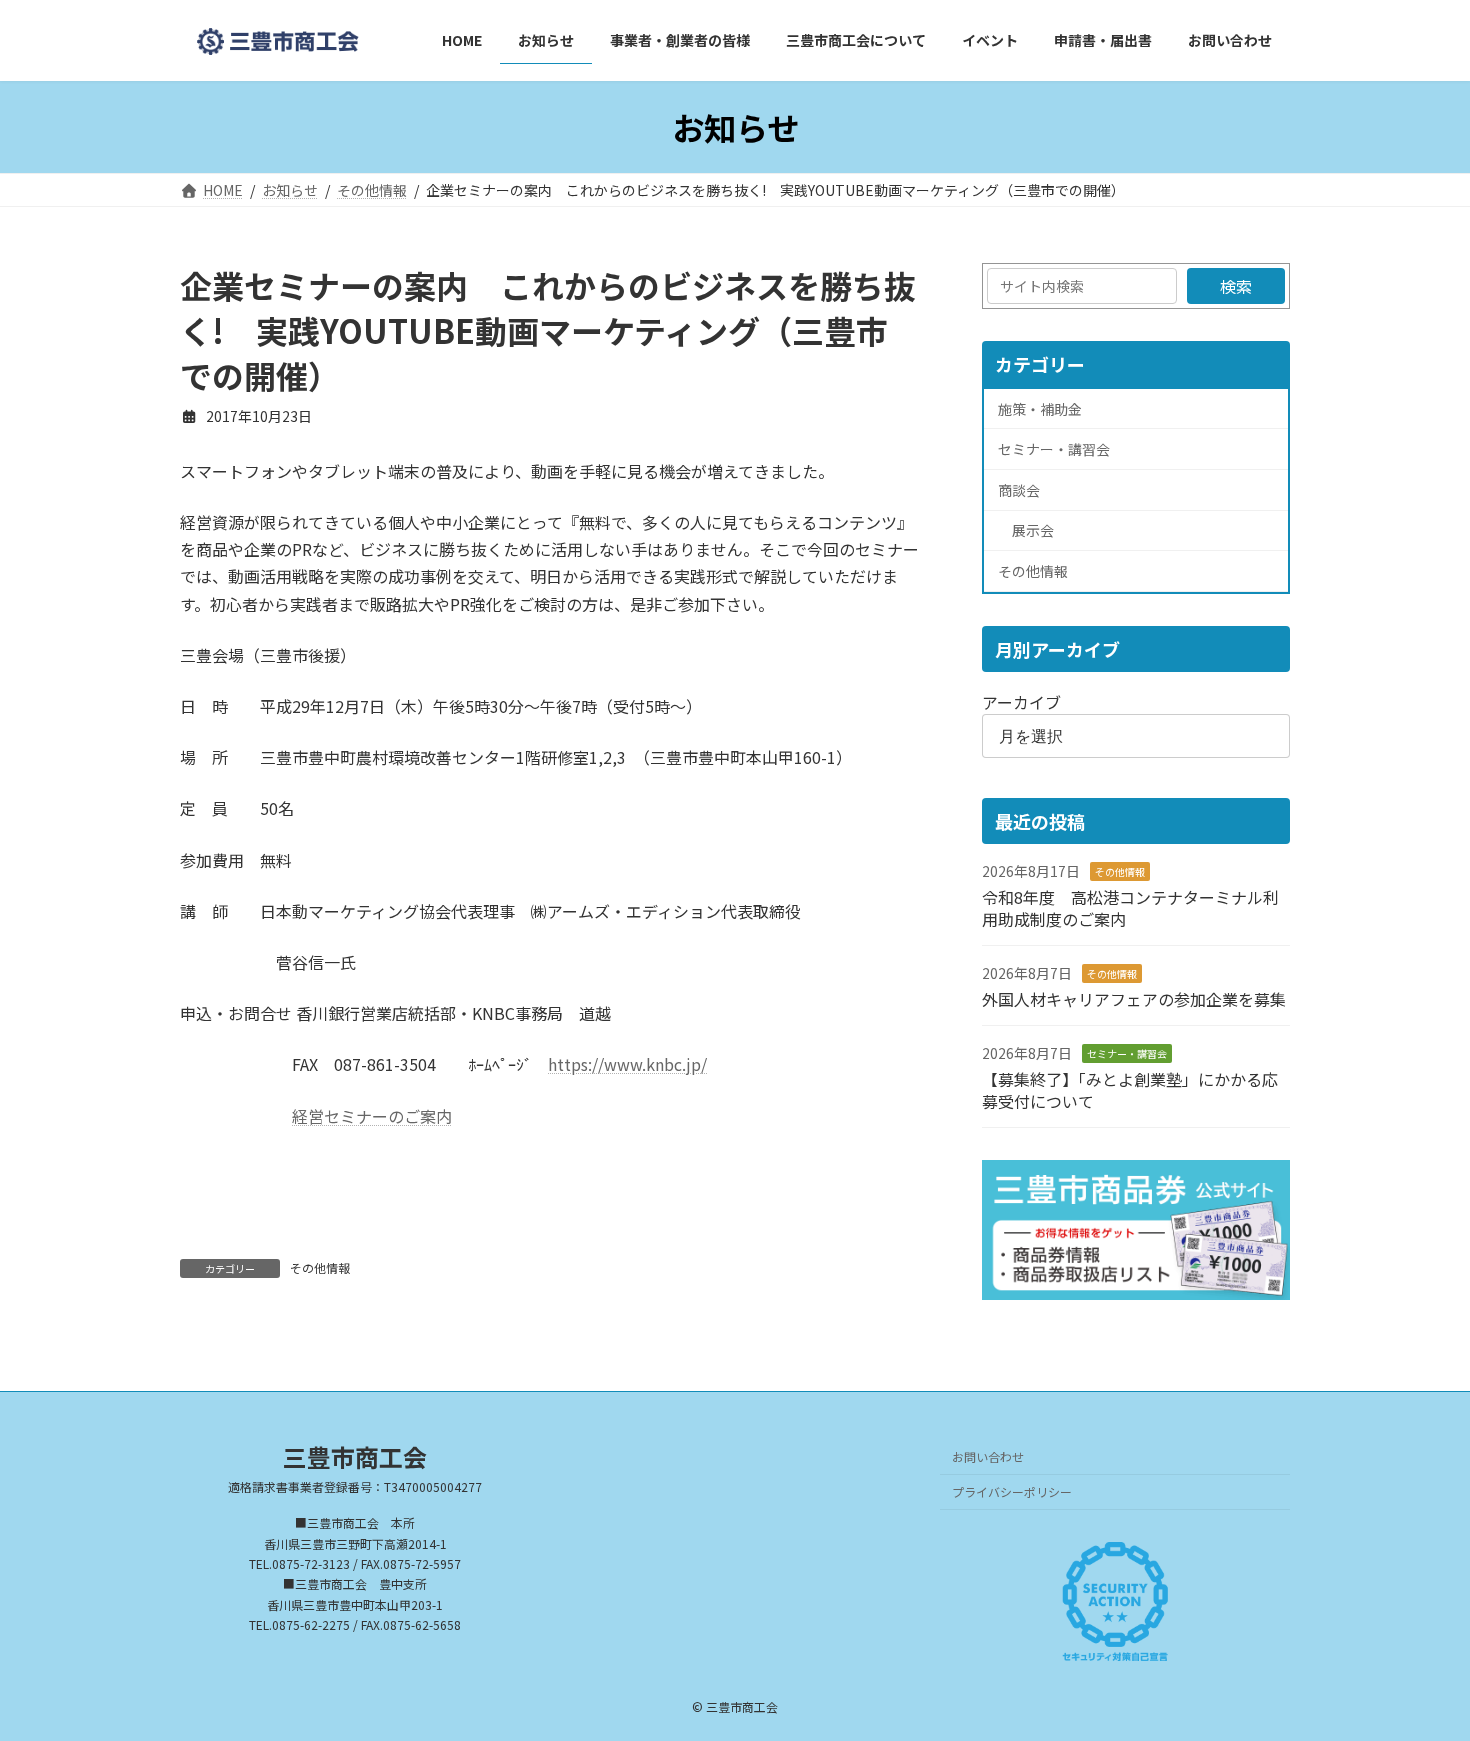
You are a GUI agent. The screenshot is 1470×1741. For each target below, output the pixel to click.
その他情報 (320, 1267)
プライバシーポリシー (1012, 1492)
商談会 (1019, 490)
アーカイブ (1021, 702)
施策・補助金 (1040, 409)
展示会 (1033, 531)
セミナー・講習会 (1054, 450)
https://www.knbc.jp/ (627, 1064)
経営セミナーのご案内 (372, 1116)
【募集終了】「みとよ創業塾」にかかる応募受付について (1130, 1090)
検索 (1236, 286)
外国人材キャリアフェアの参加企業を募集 (1134, 999)
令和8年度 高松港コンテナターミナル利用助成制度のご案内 (1130, 908)
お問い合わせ (988, 1457)
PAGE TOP (1420, 1670)
